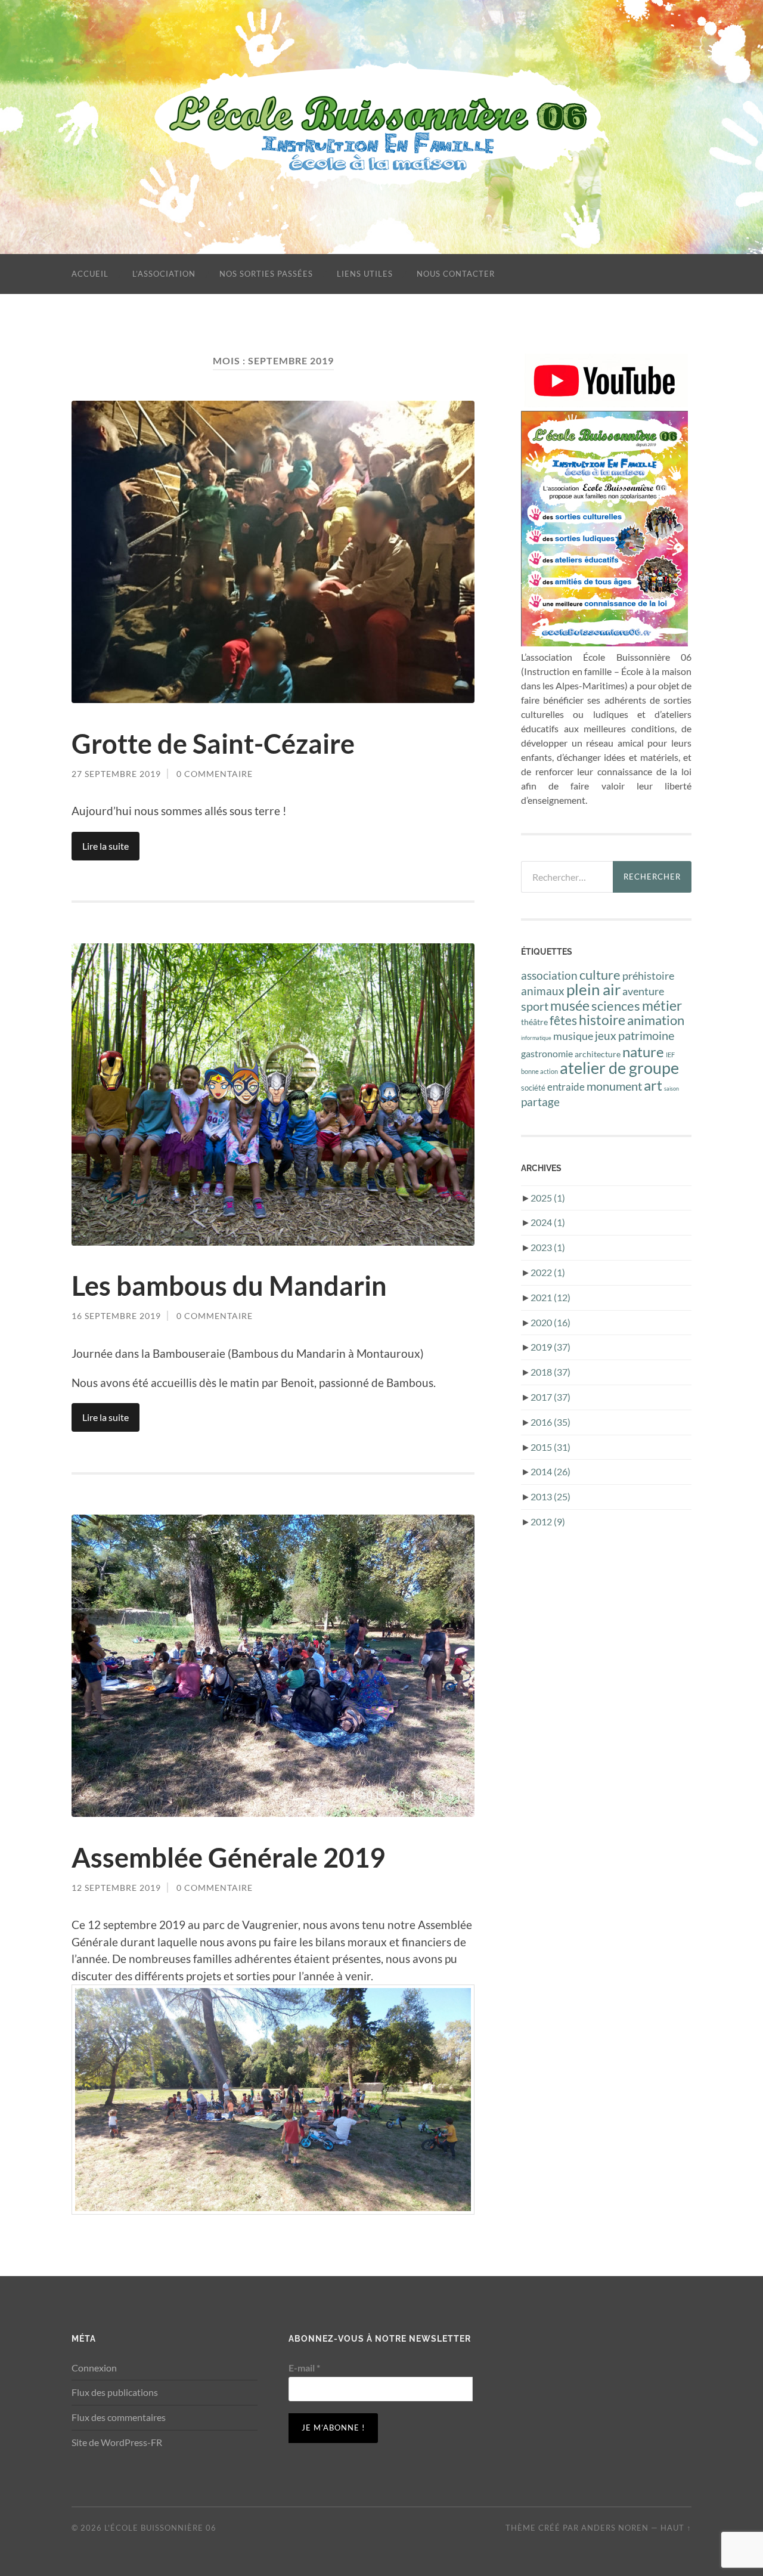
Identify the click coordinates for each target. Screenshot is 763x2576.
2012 (548, 1521)
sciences (616, 1006)
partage (540, 1102)
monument (614, 1086)
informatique (536, 1038)
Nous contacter (456, 274)
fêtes (563, 1020)
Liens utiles (365, 274)
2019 (550, 1347)
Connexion (94, 2368)
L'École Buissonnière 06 (160, 2528)
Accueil (90, 274)
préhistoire (648, 976)
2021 (550, 1297)
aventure (643, 991)
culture (600, 975)
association (549, 975)
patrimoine (646, 1035)
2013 (550, 1496)
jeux (606, 1035)
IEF (670, 1055)
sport (535, 1006)
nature (643, 1052)
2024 (548, 1222)
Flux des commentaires (119, 2417)
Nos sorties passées (266, 274)
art (653, 1085)
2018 (550, 1372)
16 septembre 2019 (116, 1316)
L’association (164, 274)
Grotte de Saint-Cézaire (213, 744)
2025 (548, 1198)
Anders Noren (615, 2528)
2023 (548, 1247)
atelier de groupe (619, 1068)
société (533, 1088)
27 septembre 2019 (116, 774)
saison (671, 1089)
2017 (550, 1397)
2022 (548, 1272)
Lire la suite (106, 846)
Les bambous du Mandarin (229, 1286)
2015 (550, 1447)
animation (656, 1020)
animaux (543, 991)
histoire (602, 1020)
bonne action (539, 1071)
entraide (566, 1087)
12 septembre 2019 (116, 1888)
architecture (598, 1054)
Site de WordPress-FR (117, 2442)
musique (573, 1036)
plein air (593, 989)
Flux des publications (115, 2392)
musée (570, 1006)
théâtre (534, 1022)
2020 (550, 1322)
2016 (550, 1422)
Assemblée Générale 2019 (228, 1857)
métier (662, 1005)
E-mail (304, 2368)
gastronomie (547, 1054)
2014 (550, 1471)
